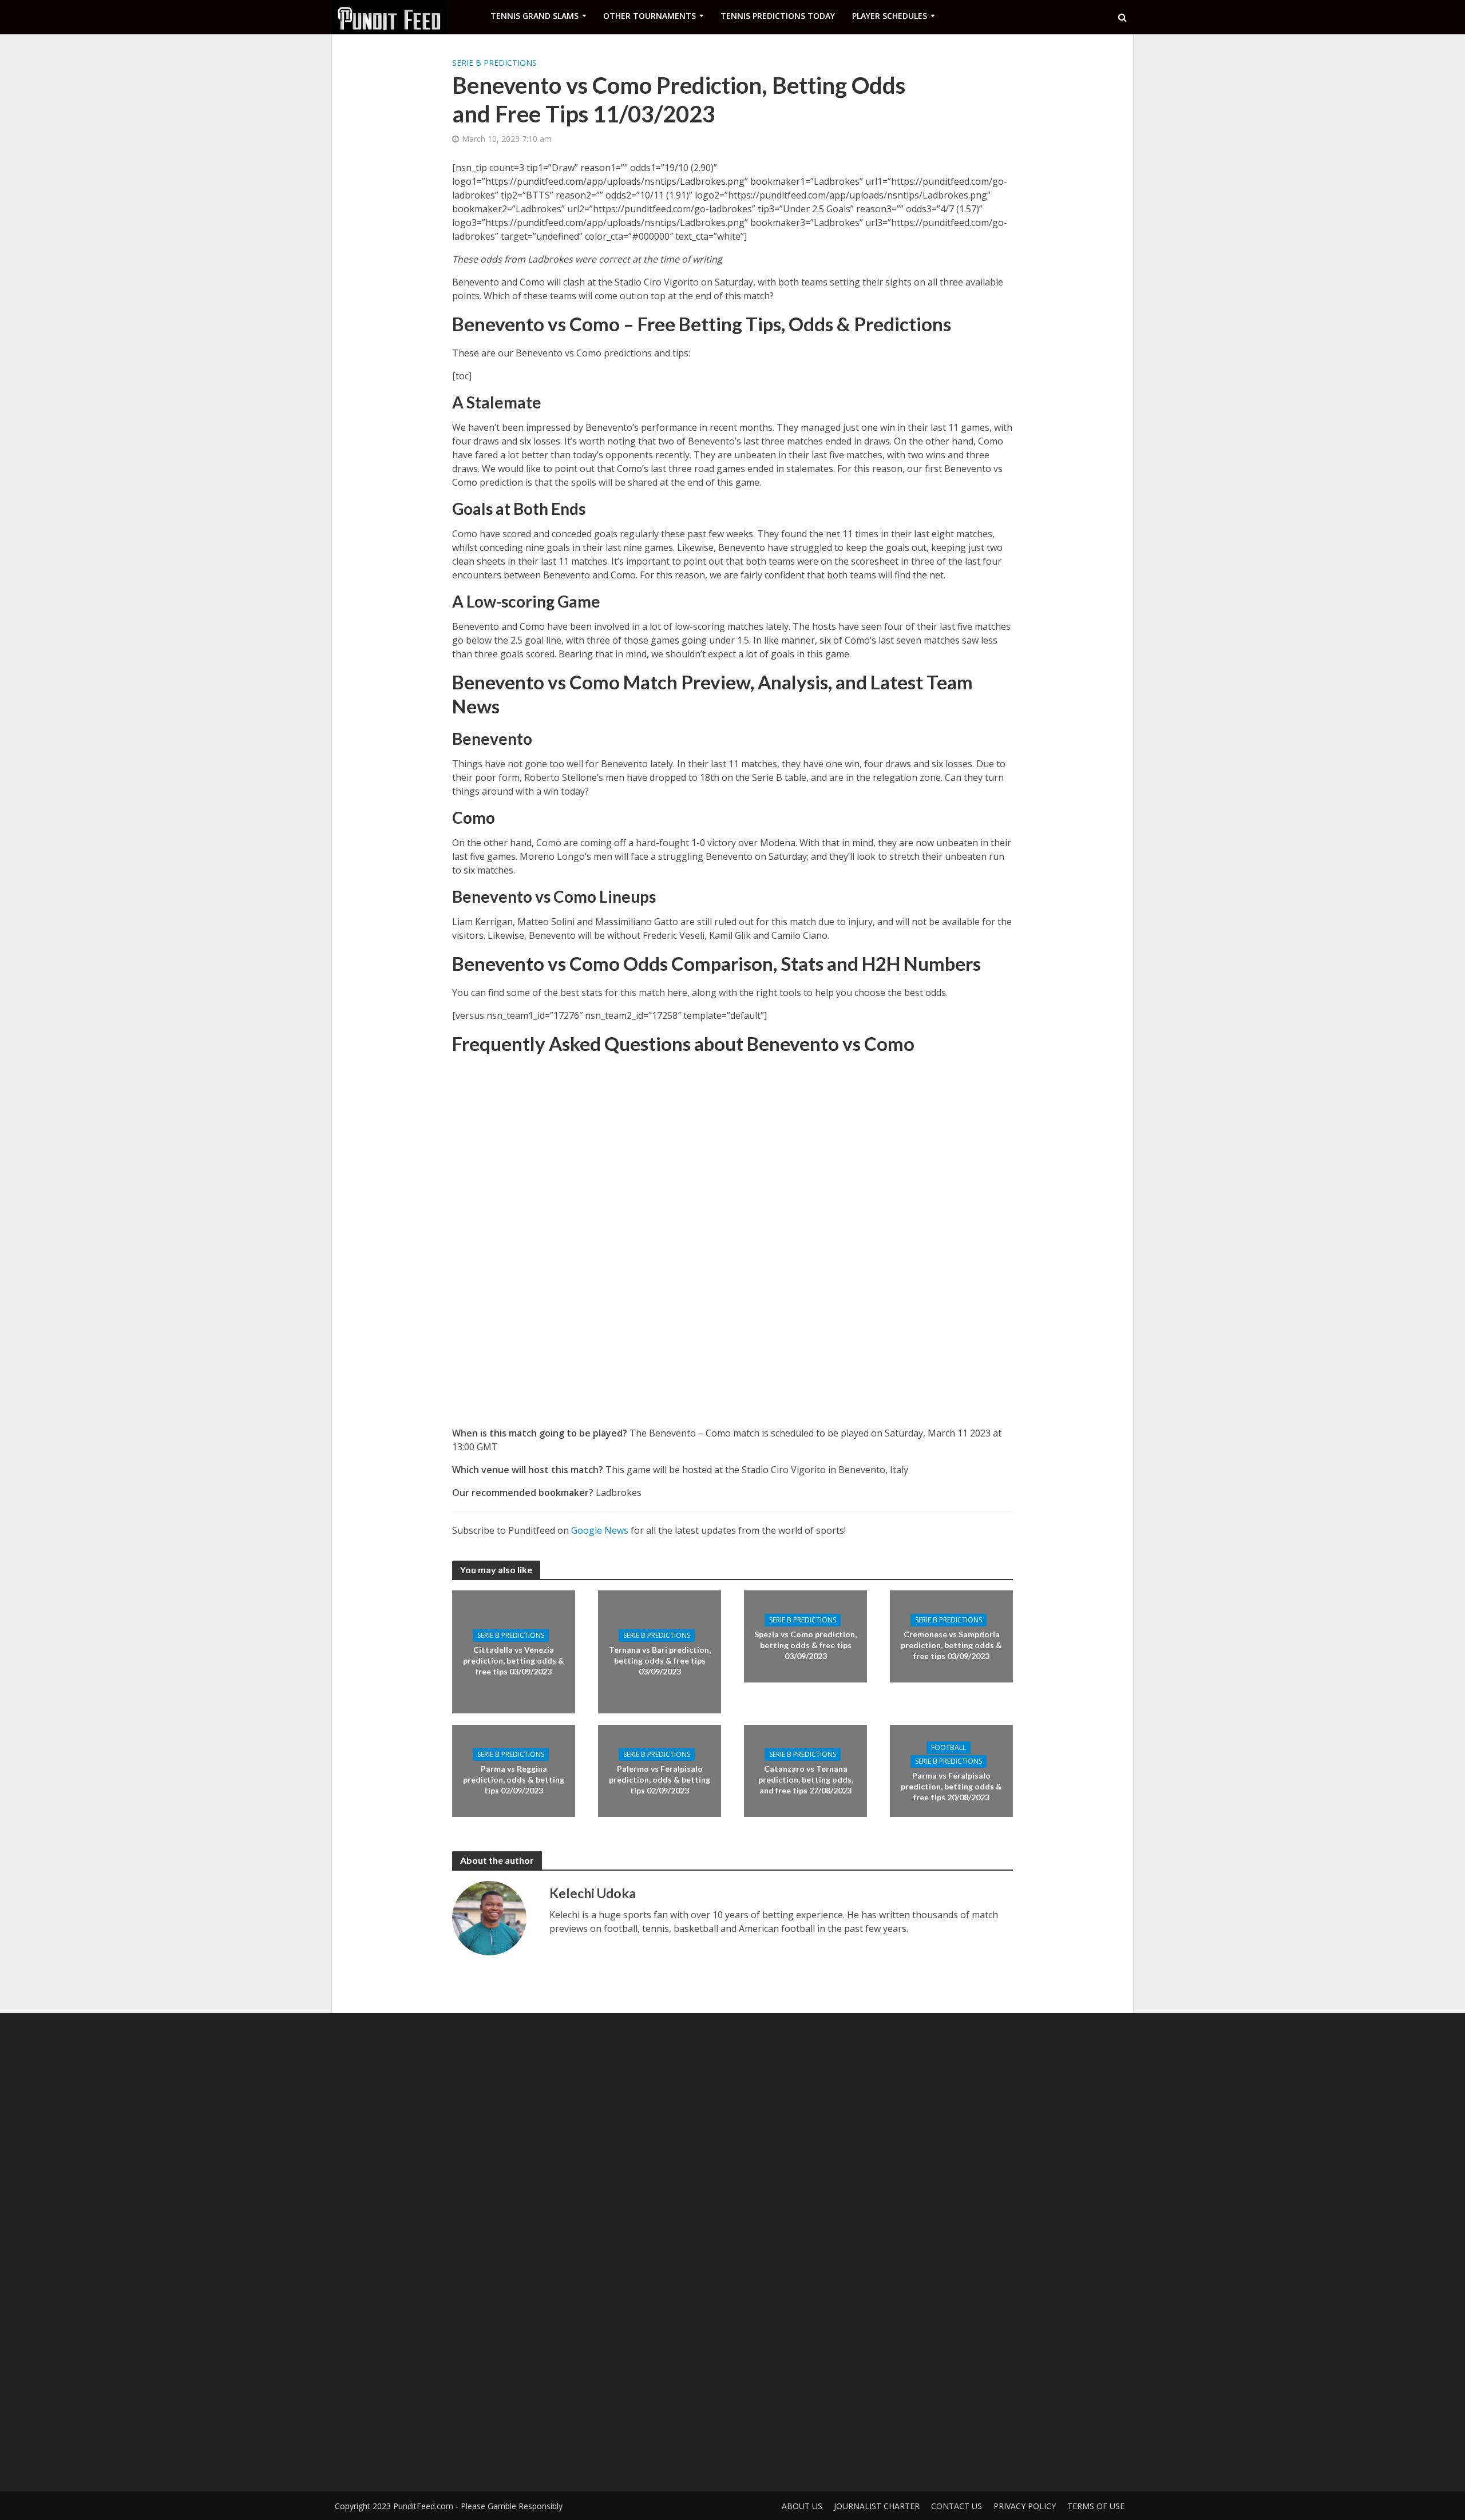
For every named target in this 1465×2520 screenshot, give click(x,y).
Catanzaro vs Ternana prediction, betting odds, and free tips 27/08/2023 (806, 1779)
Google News (600, 1530)
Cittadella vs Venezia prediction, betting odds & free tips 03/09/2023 (514, 1660)
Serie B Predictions (494, 63)
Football (949, 1747)
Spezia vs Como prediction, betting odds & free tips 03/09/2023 (805, 1645)
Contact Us (957, 2506)
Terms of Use (1096, 2506)
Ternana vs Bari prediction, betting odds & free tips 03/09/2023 (660, 1660)
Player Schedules (890, 16)
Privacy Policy (1025, 2506)
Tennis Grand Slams (534, 16)
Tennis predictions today (778, 16)
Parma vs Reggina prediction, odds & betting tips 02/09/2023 (514, 1779)
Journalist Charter (877, 2506)
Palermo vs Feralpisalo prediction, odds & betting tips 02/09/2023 (660, 1779)
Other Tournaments (650, 16)
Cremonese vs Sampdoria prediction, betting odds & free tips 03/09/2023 (951, 1645)
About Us (802, 2506)
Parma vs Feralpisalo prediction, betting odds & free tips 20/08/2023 (951, 1786)
